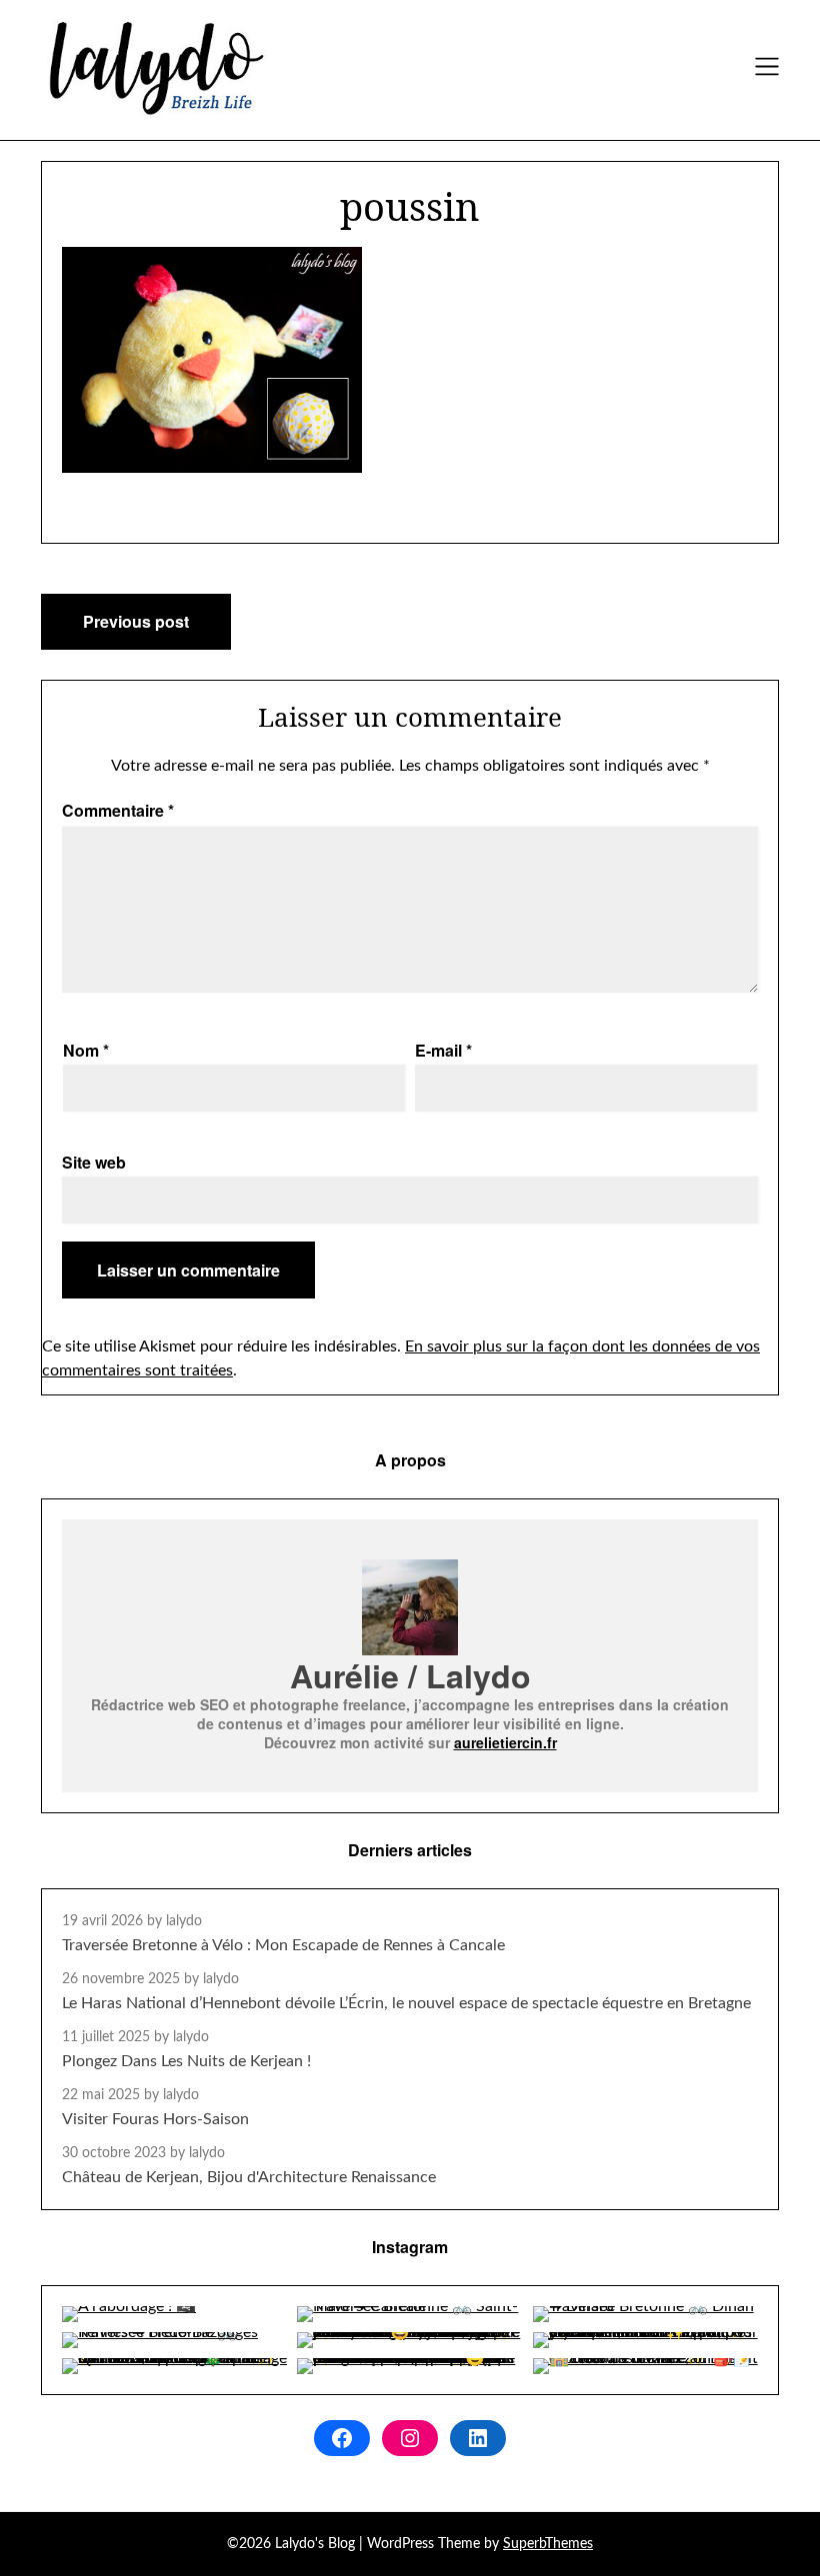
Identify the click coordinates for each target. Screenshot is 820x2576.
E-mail (443, 1050)
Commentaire (118, 810)
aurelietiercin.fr (505, 1742)
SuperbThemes (548, 2544)
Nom (86, 1050)
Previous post (136, 621)
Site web (94, 1162)
